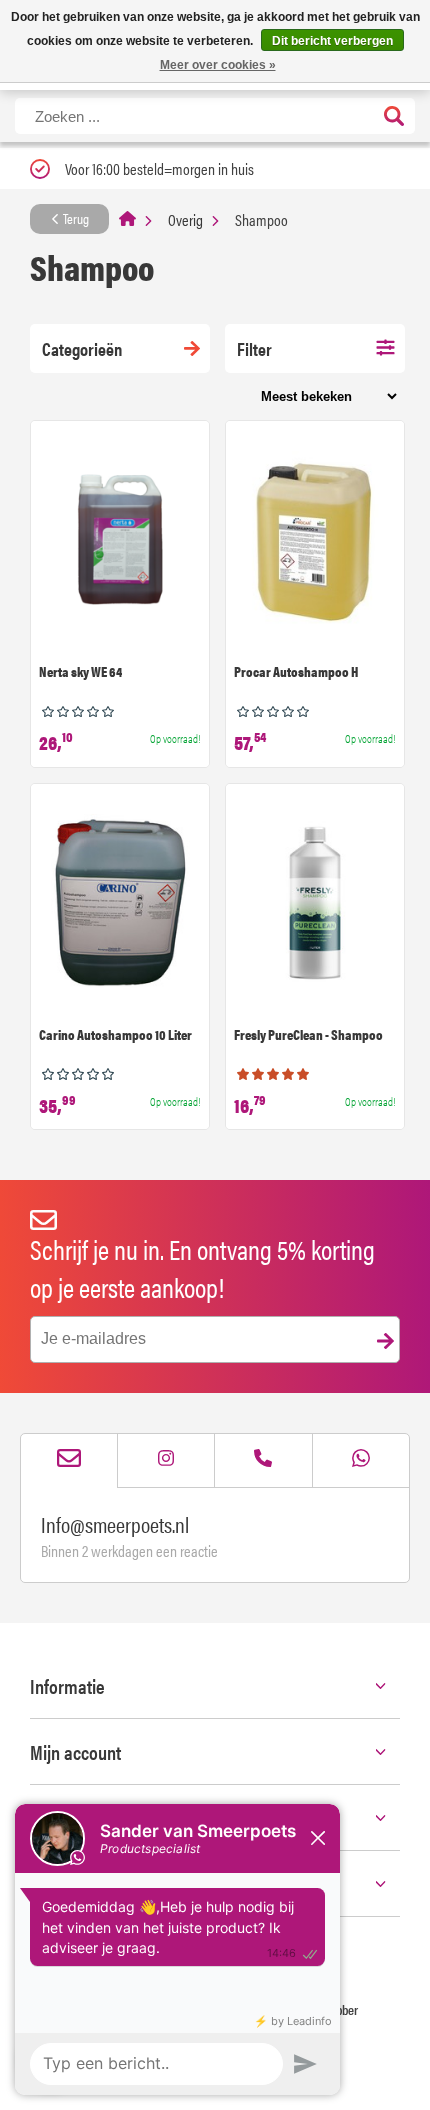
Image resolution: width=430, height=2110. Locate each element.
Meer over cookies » (218, 65)
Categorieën (82, 348)
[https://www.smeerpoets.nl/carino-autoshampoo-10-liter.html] (120, 905)
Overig (185, 219)
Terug (74, 218)
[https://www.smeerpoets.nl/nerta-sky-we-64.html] (120, 542)
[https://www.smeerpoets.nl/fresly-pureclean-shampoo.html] (315, 905)
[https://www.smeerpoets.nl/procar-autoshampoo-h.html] (315, 542)
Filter (254, 348)
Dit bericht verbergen (332, 41)
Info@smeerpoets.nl (115, 1523)
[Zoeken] (394, 117)
